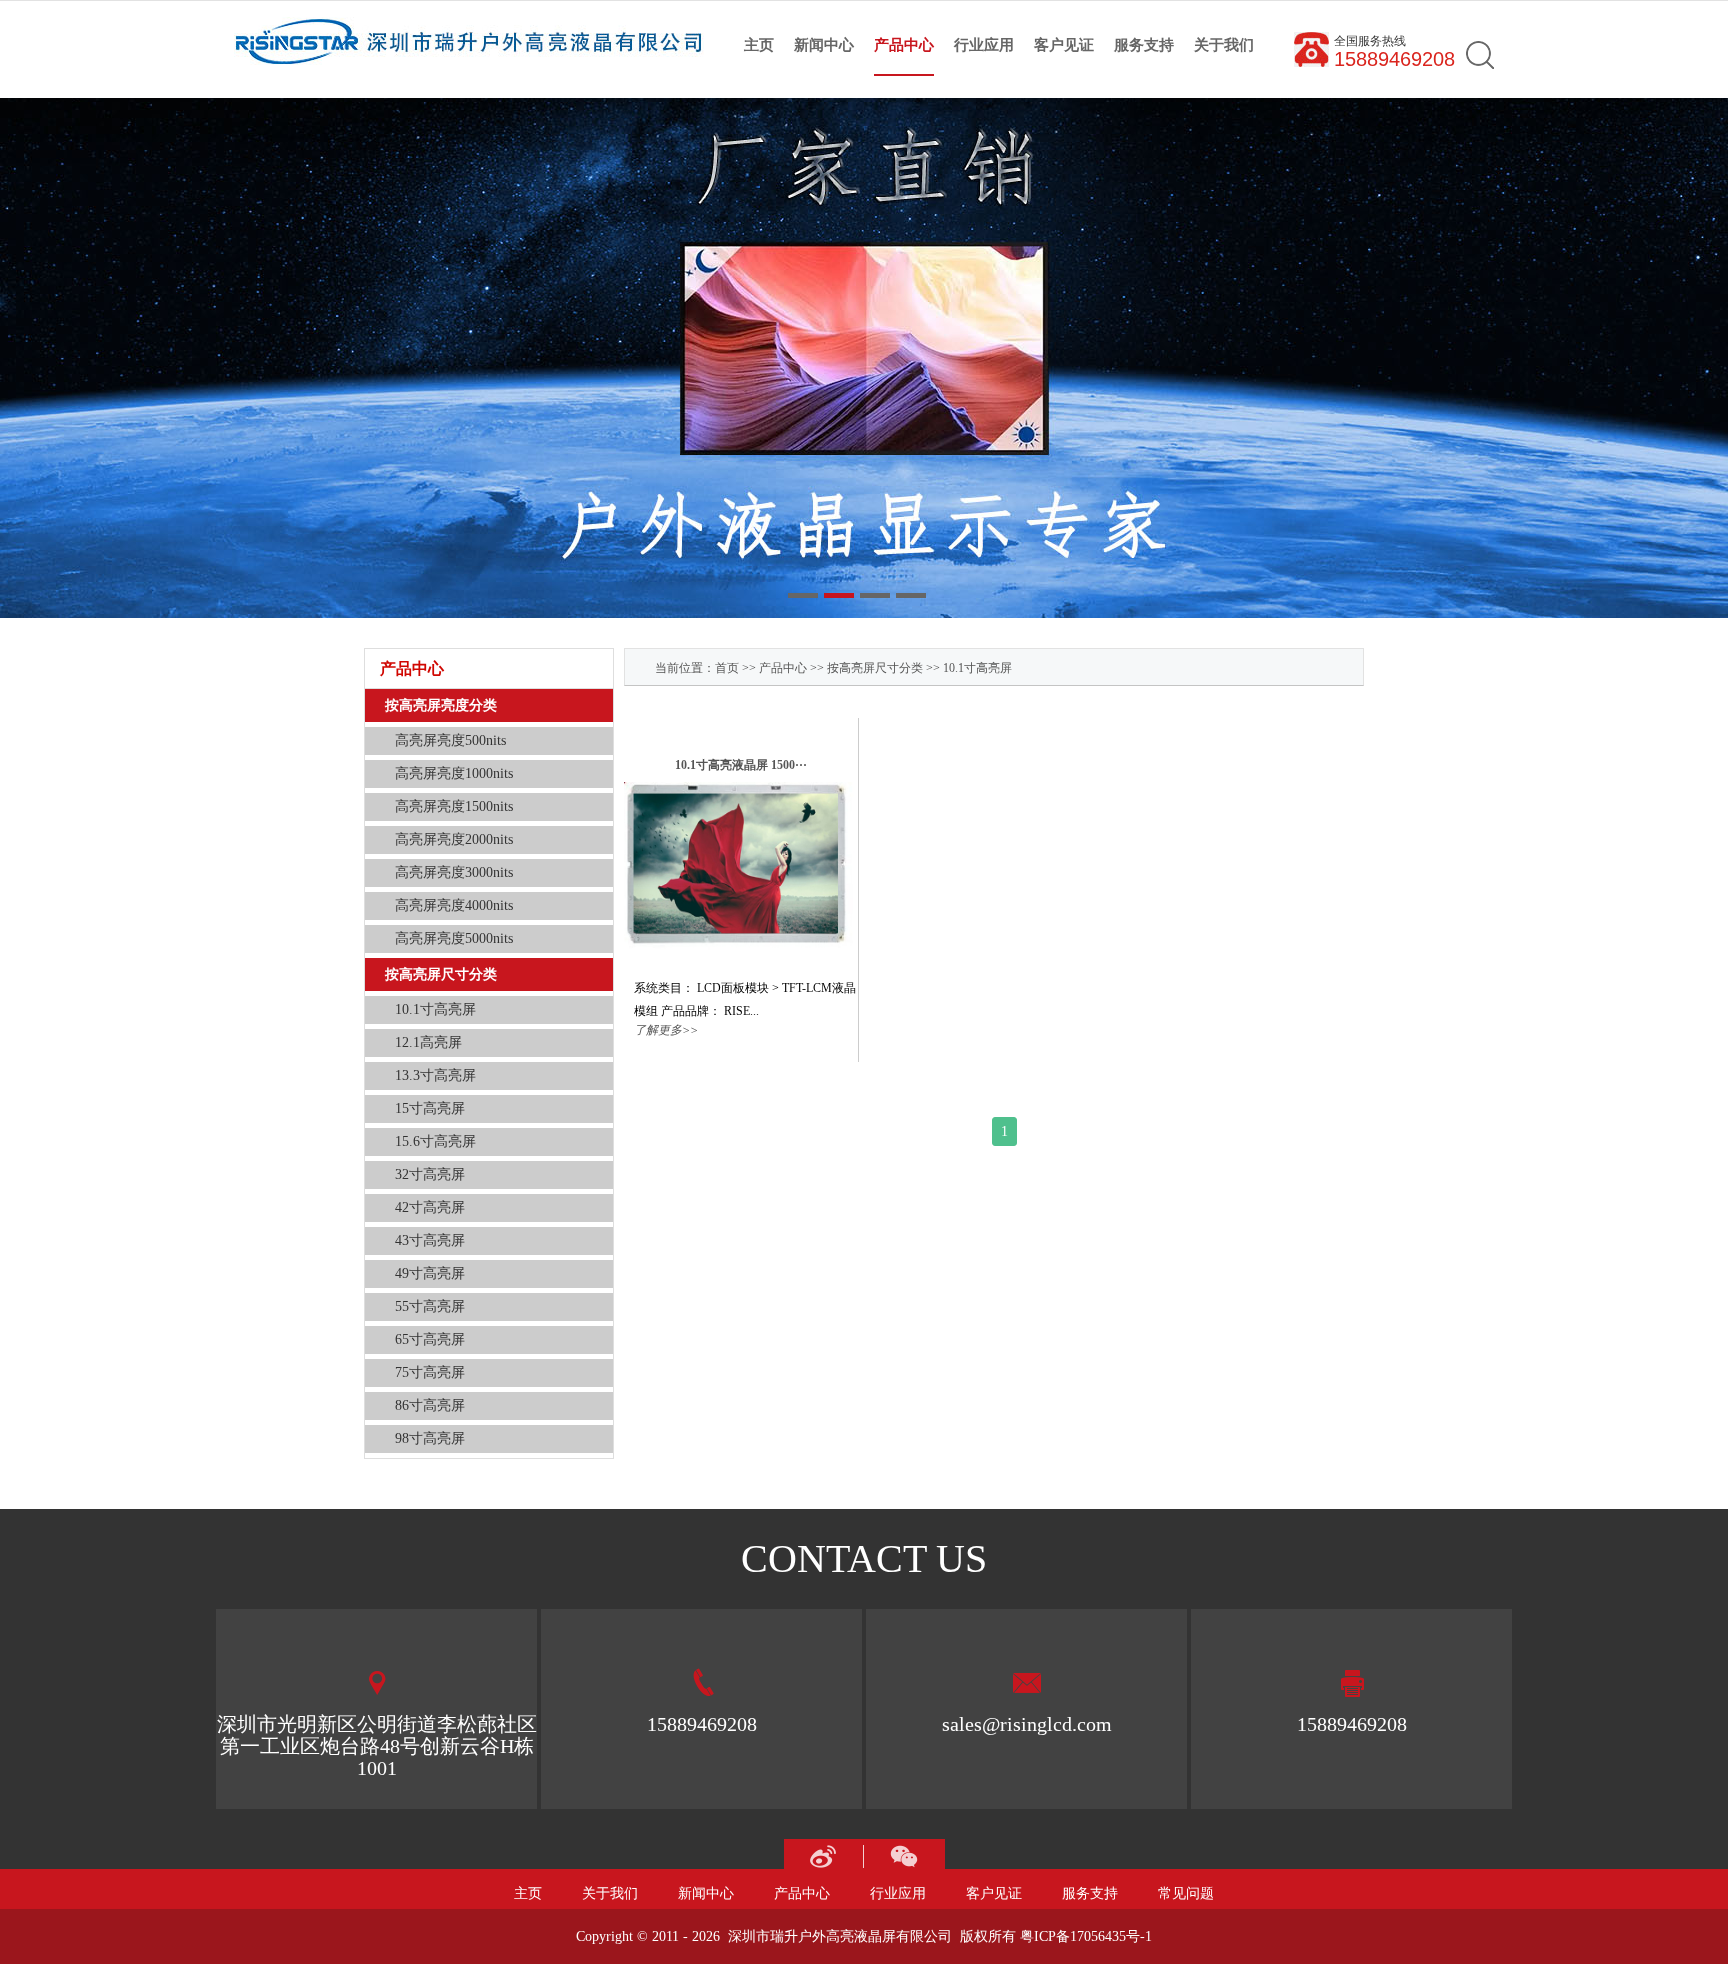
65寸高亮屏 (430, 1339)
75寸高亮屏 (430, 1372)
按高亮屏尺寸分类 (875, 668)
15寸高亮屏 (430, 1108)
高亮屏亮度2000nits (454, 839)
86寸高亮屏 (430, 1405)
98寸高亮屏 (430, 1438)
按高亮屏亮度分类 (441, 705)
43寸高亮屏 (430, 1240)
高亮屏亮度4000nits (454, 905)
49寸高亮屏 (430, 1273)
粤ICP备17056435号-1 (1086, 1936)
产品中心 (783, 668)
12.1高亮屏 (428, 1042)
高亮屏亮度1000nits (454, 773)
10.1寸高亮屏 (977, 668)
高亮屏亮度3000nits (454, 872)
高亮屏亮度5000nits (454, 938)
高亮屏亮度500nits (450, 740)
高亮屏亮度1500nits (454, 806)
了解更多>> (666, 1030)
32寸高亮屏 (430, 1174)
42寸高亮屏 (430, 1207)
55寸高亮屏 (430, 1306)
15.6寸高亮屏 (435, 1141)
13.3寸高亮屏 (435, 1075)
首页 (727, 668)
